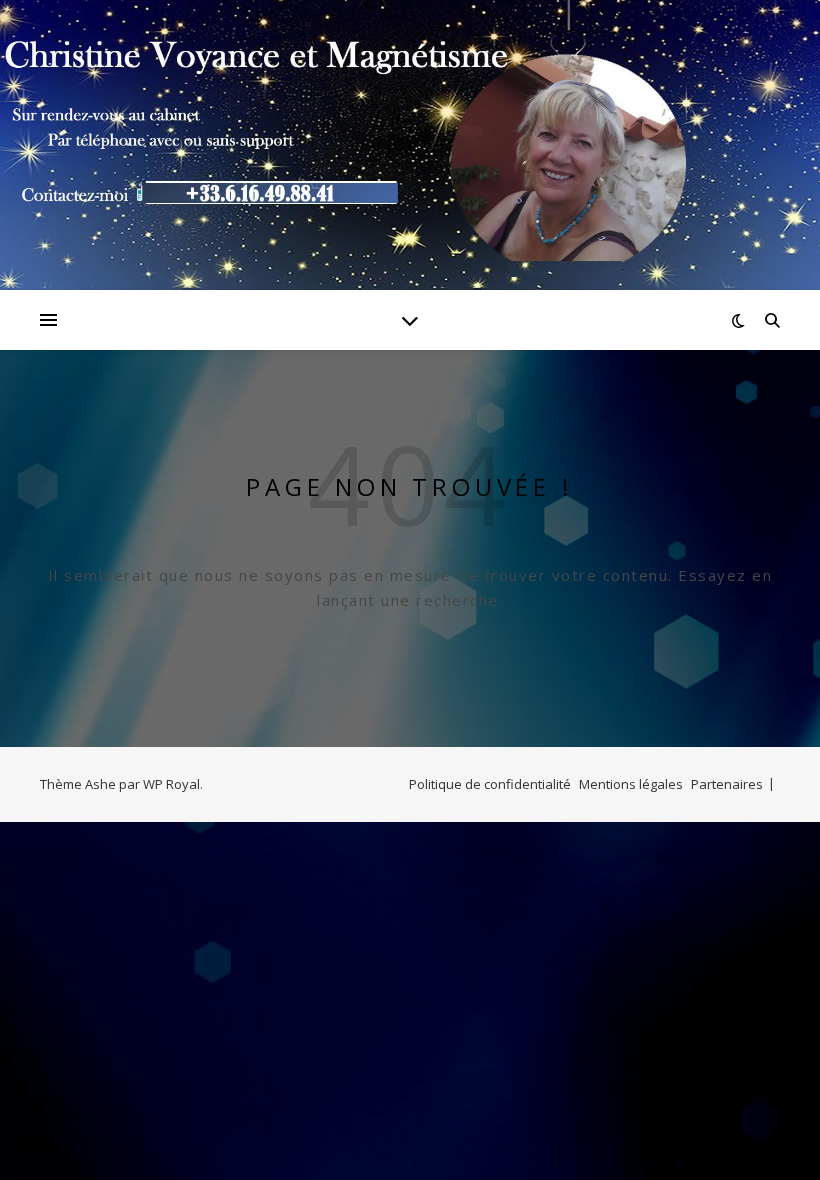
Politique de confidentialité (490, 784)
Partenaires (727, 784)
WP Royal (171, 784)
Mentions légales (631, 784)
